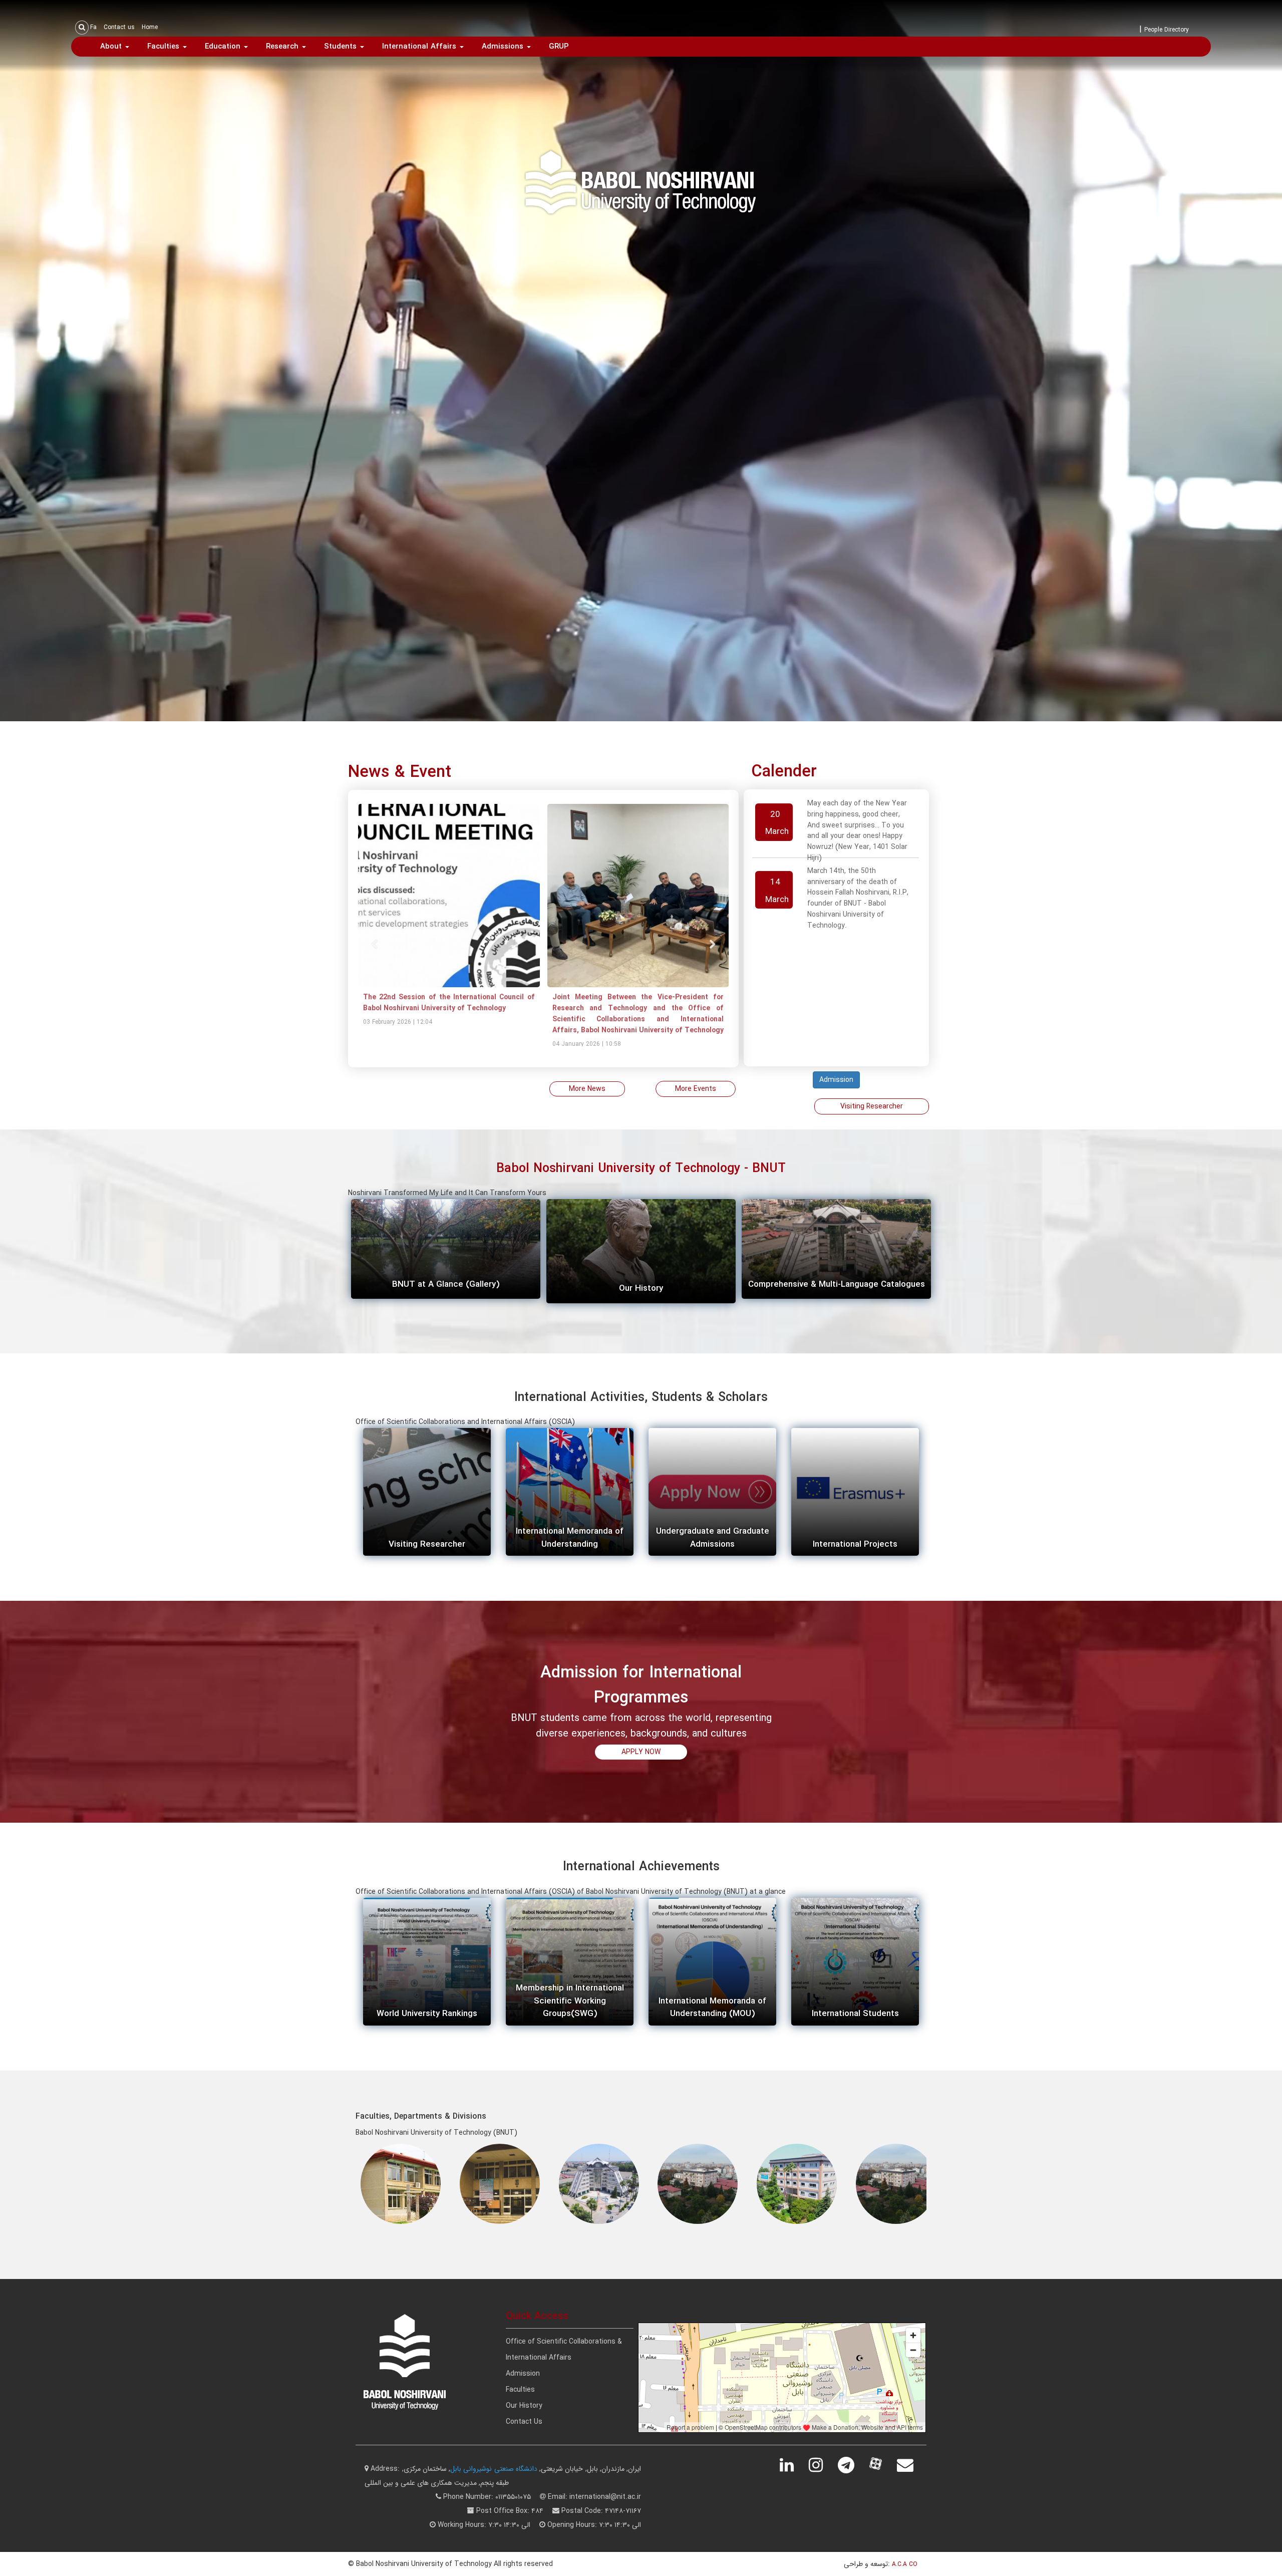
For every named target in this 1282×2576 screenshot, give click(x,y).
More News (587, 1089)
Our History (641, 1289)
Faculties (165, 47)
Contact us (119, 27)
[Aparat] (882, 2465)
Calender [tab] (784, 772)
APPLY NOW (641, 1752)
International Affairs (420, 47)
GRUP (559, 47)
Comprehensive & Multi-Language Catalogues (837, 1284)
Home (150, 27)
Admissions (504, 47)
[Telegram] (853, 2465)
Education (224, 47)
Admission (836, 1080)
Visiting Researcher (872, 1106)
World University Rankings (427, 2014)
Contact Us (524, 2422)
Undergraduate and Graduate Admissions (713, 1538)
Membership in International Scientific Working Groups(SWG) (570, 2001)
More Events (696, 1089)
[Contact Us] (912, 2465)
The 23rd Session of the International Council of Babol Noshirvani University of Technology (515, 1003)
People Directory (1167, 30)
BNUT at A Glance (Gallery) (446, 1284)
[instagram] (822, 2465)
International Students (855, 2014)
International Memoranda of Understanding (570, 1538)
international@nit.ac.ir (605, 2497)
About (112, 47)
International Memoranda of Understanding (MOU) (712, 2008)
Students (342, 47)
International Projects (855, 1544)
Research (283, 47)
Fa (93, 27)
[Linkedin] (793, 2465)
